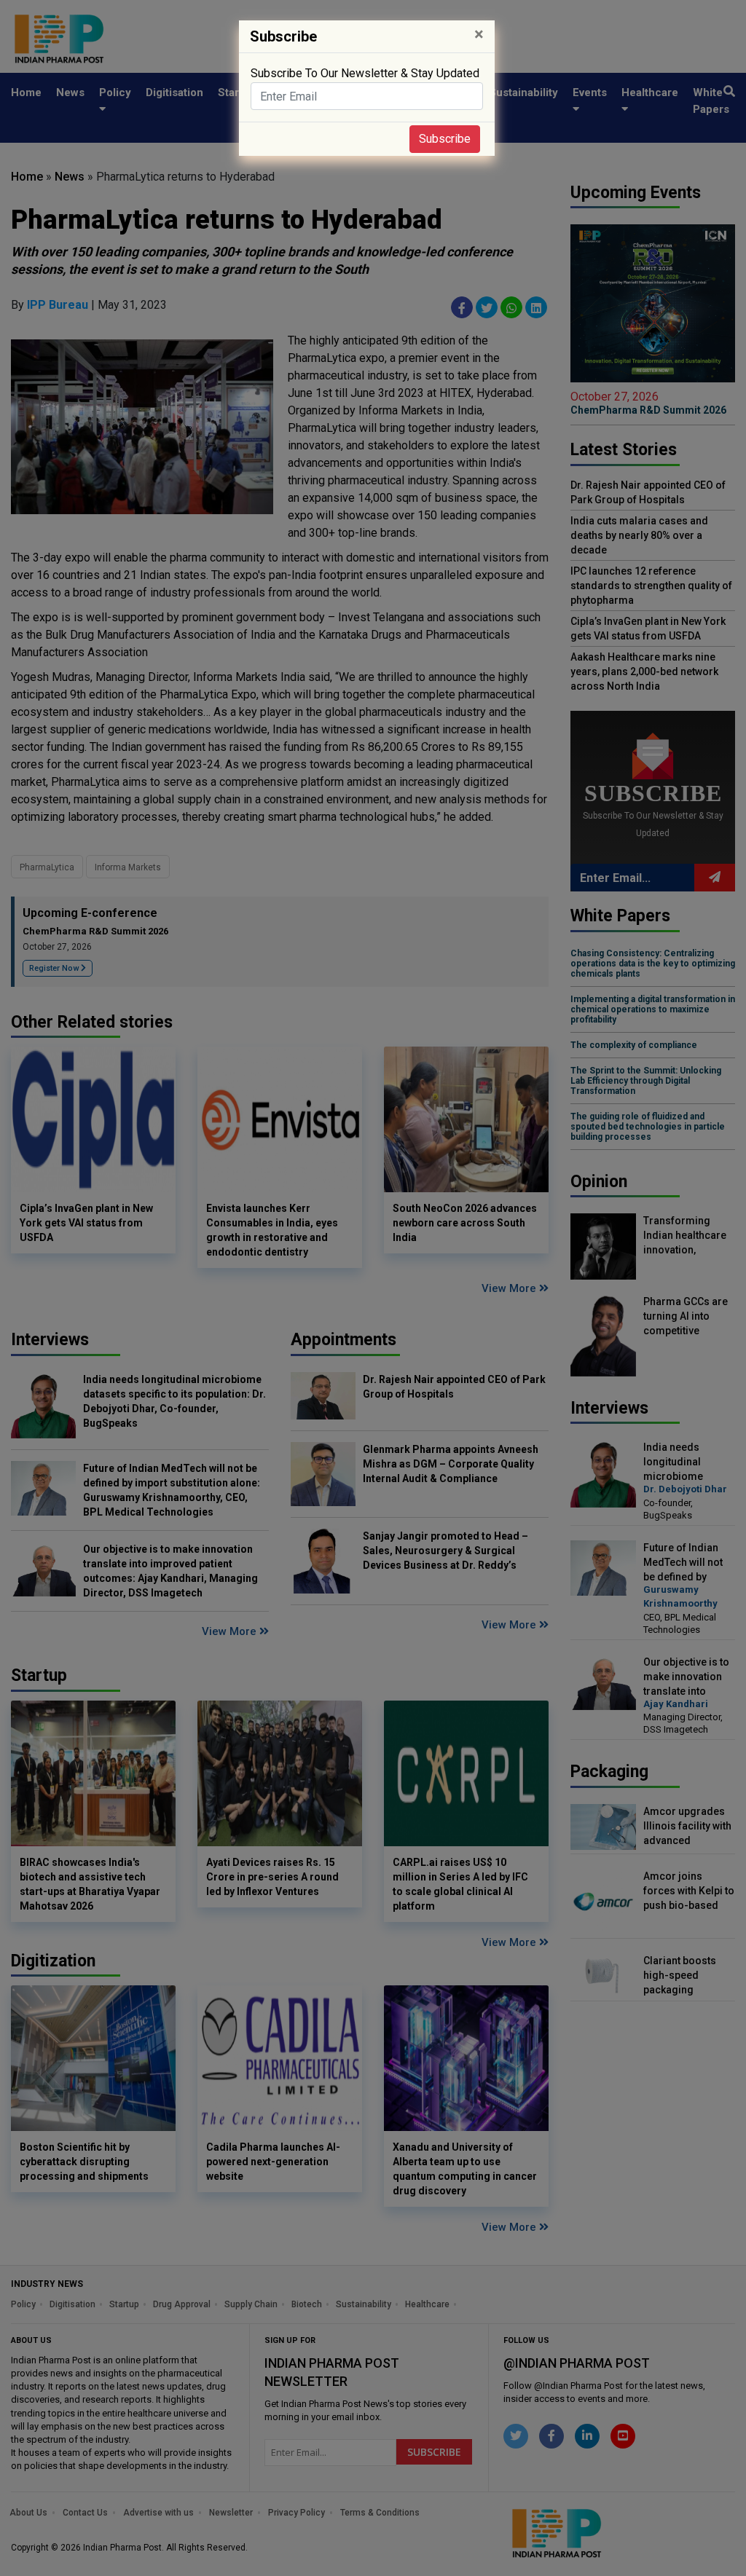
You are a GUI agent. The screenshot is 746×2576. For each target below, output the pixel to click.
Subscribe (445, 139)
